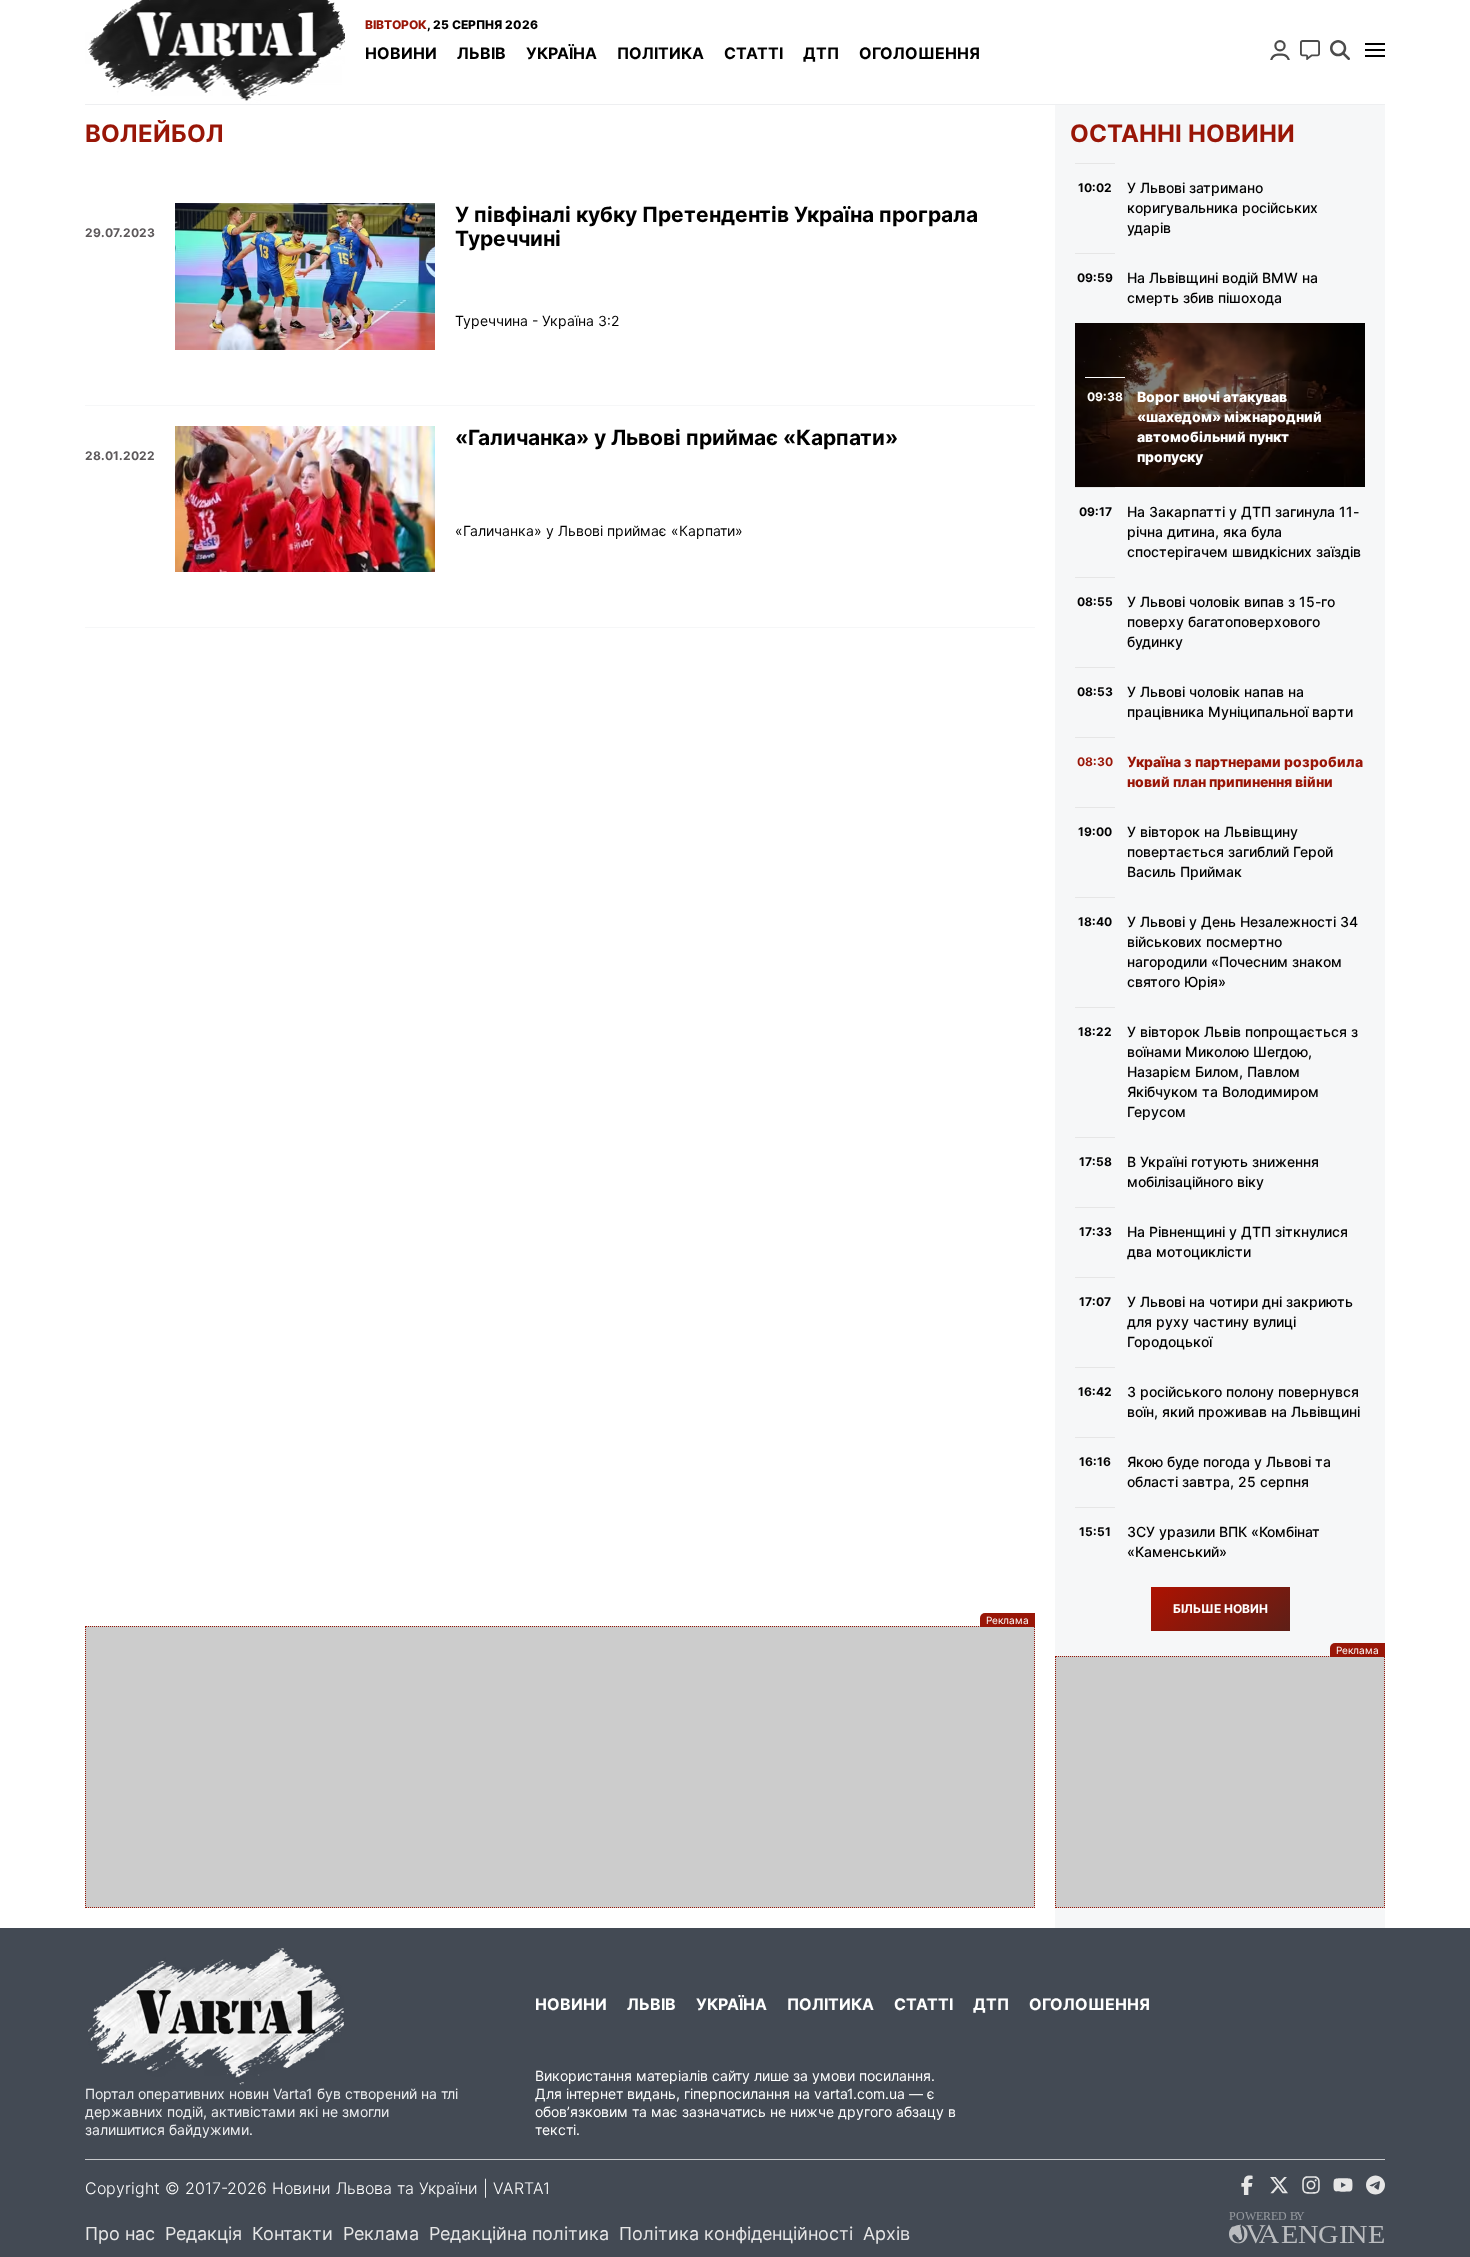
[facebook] (1247, 2188)
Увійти (1280, 50)
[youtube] (1343, 2188)
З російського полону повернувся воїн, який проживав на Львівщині (1243, 1401)
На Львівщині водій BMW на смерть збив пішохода (1222, 287)
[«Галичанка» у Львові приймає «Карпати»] (305, 499)
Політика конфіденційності (736, 2233)
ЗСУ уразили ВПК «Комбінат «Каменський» (1223, 1541)
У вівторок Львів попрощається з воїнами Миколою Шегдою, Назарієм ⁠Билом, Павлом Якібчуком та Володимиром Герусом (1242, 1071)
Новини (401, 53)
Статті (753, 53)
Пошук (1340, 50)
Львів (481, 53)
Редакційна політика (519, 2233)
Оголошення (919, 53)
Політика (660, 53)
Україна (561, 53)
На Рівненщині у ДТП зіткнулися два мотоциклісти (1237, 1241)
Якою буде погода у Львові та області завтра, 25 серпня (1229, 1471)
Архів (886, 2233)
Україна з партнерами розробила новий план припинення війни (1245, 771)
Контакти (292, 2233)
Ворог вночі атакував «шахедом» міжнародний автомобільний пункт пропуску (1229, 426)
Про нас (120, 2233)
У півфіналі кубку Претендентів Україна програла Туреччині (716, 227)
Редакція (203, 2233)
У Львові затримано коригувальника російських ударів (1222, 207)
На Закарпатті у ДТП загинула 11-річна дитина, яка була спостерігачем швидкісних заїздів (1244, 531)
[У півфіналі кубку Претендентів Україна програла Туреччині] (305, 276)
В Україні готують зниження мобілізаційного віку (1223, 1171)
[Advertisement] (560, 1767)
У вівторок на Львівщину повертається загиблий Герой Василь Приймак (1230, 851)
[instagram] (1311, 2188)
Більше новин (1220, 1608)
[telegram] (1375, 2188)
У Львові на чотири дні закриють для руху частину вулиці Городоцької (1240, 1321)
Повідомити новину (1310, 50)
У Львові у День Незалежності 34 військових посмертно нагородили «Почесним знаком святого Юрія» (1242, 951)
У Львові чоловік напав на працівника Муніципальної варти (1240, 701)
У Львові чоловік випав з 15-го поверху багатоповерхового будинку (1231, 621)
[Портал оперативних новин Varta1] (215, 52)
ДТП (821, 53)
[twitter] (1279, 2188)
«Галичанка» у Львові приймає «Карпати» (676, 438)
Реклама (381, 2233)
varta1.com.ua (859, 2093)
